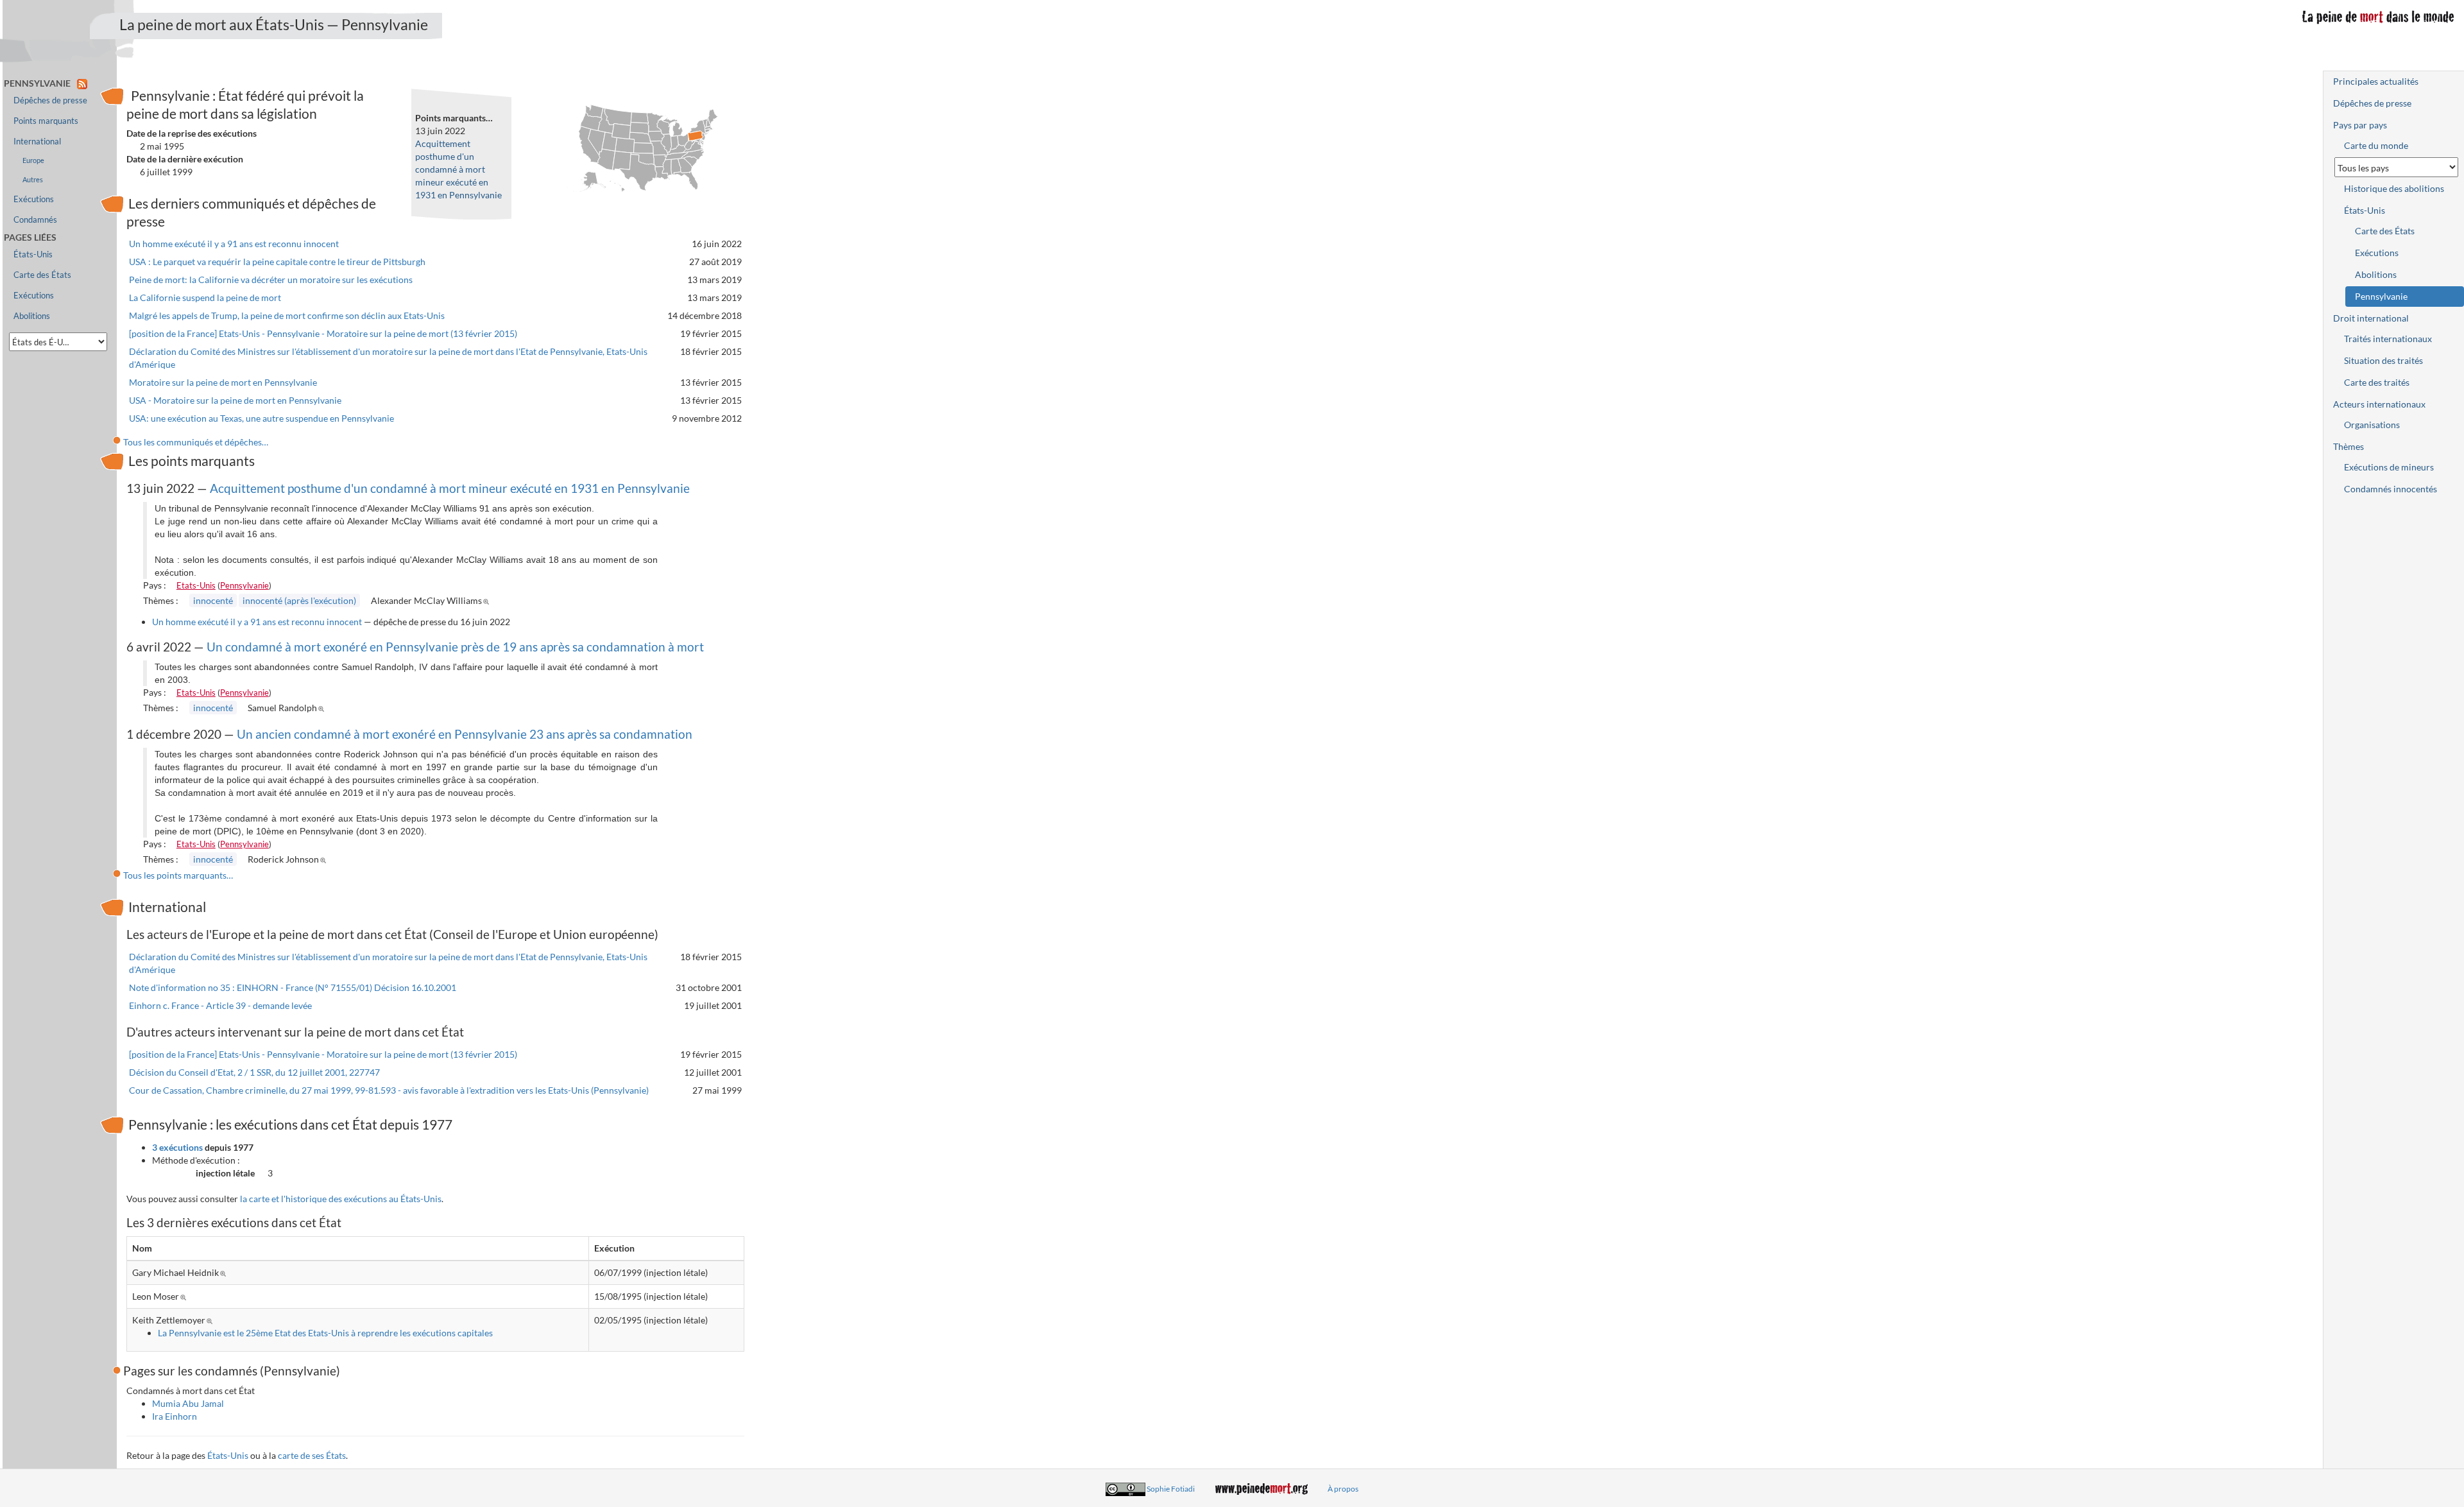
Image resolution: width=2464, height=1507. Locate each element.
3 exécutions (177, 1147)
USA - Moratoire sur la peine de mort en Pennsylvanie (235, 400)
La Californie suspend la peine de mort (205, 297)
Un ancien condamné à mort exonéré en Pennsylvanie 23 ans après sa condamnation (465, 734)
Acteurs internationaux (2379, 404)
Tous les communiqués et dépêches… (196, 442)
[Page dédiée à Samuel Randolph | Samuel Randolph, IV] (323, 708)
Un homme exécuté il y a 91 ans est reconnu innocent (234, 244)
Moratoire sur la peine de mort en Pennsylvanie (223, 382)
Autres (33, 179)
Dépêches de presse (50, 100)
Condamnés (35, 220)
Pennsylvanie (244, 585)
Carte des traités (2377, 382)
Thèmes (2348, 446)
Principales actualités (2376, 81)
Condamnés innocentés (2391, 489)
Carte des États (42, 275)
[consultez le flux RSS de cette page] (82, 83)
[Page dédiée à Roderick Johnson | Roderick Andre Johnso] (325, 859)
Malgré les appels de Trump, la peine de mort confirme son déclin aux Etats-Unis (287, 315)
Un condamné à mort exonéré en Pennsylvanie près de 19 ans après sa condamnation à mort (455, 647)
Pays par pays (2360, 125)
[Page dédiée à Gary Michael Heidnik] (225, 1272)
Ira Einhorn (175, 1416)
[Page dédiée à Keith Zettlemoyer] (211, 1320)
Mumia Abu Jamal (188, 1403)
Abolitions (32, 316)
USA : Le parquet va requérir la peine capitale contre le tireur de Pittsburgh (277, 262)
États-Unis (228, 1455)
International (37, 142)
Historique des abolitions (2394, 188)
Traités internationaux (2388, 339)
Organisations (2372, 425)
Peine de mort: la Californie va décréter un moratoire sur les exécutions (271, 280)
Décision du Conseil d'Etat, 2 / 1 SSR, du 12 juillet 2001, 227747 (254, 1072)
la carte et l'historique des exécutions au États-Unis (341, 1199)
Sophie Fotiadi (1171, 1489)
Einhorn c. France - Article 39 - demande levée (220, 1005)
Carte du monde (2376, 145)
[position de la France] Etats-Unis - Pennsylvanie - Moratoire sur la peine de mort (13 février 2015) (323, 333)
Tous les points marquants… (178, 875)
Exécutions (34, 199)
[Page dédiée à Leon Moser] (185, 1296)
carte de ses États (312, 1455)
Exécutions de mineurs (2389, 467)
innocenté (213, 600)
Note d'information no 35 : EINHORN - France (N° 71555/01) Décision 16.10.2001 (293, 987)
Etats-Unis (196, 585)
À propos (1343, 1489)
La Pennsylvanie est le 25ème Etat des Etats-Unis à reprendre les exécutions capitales (325, 1333)
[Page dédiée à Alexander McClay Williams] (488, 600)
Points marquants (46, 121)
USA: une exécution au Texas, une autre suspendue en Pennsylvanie (261, 418)
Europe (33, 160)
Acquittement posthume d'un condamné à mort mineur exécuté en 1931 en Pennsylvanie (458, 169)
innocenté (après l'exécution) (299, 600)
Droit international (2371, 318)
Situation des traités (2383, 360)
